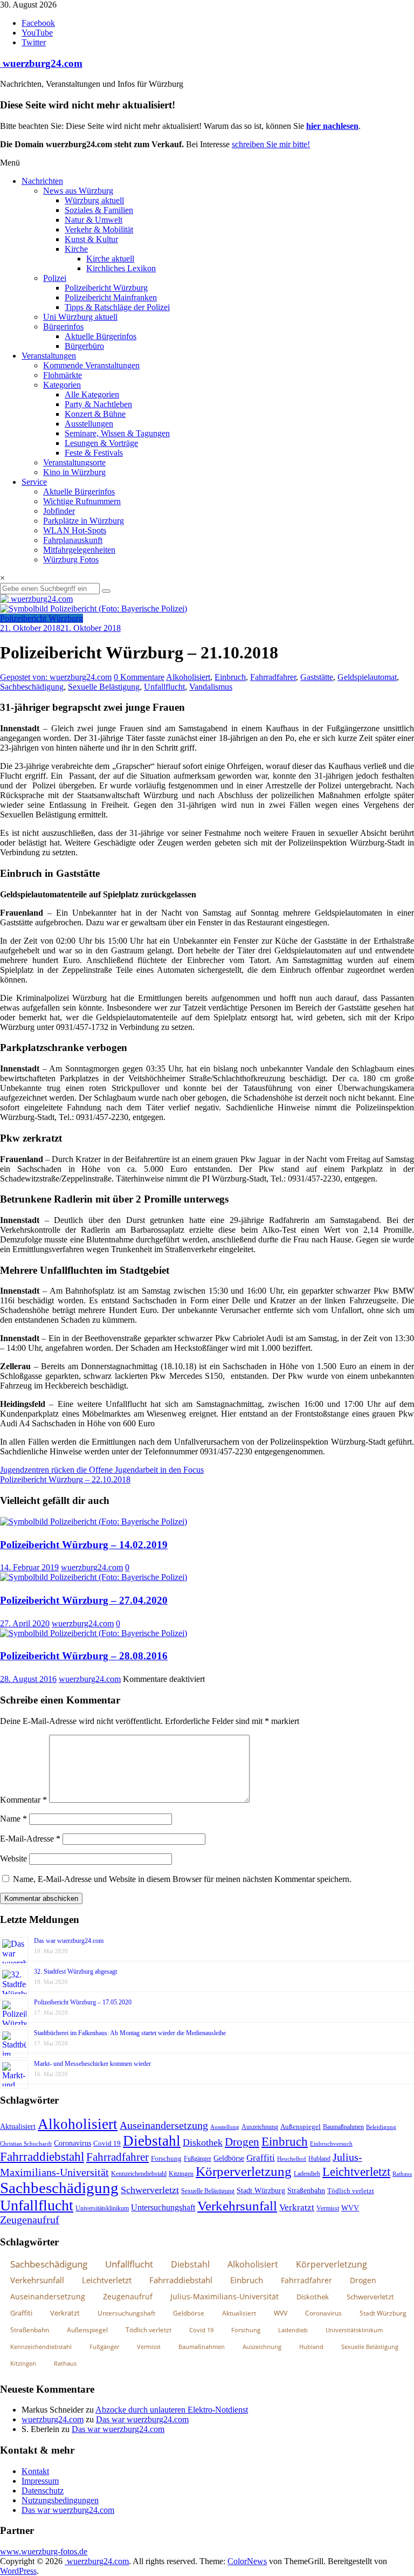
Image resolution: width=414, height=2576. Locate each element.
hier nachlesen (332, 126)
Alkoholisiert (188, 677)
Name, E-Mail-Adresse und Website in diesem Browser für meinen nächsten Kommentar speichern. (182, 1879)
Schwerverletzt (150, 2190)
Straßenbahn (306, 2191)
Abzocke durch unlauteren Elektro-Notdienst (172, 2410)
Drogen (242, 2142)
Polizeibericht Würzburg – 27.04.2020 (84, 1600)
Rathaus (402, 2174)
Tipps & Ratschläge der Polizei (117, 307)
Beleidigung (381, 2127)
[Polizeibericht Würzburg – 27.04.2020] (94, 1577)
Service (34, 482)
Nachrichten (42, 181)
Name (13, 1819)
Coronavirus (73, 2143)
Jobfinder (59, 511)
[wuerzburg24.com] (207, 599)
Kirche (76, 249)
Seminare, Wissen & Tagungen (117, 433)
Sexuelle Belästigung (104, 687)
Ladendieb (307, 2174)
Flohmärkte (63, 375)
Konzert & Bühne (95, 414)
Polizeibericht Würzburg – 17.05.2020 (83, 2002)
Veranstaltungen (49, 356)
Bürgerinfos (63, 327)
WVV (350, 2208)
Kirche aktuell (110, 259)
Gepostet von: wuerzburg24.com (56, 677)
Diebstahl (152, 2141)
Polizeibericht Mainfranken (111, 297)
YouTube (37, 33)
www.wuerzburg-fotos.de (44, 2551)
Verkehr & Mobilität (99, 229)
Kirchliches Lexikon (121, 268)
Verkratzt (297, 2207)
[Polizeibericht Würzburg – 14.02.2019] (94, 1521)
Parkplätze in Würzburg (84, 521)
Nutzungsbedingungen (60, 2500)
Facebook (38, 23)
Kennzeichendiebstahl (139, 2174)
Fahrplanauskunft (73, 540)
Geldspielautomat (367, 677)
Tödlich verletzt (351, 2191)
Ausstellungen (89, 424)
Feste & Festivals (94, 453)
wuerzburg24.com (41, 63)
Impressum (40, 2481)
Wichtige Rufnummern (82, 501)
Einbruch (230, 677)
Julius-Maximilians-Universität (225, 2296)
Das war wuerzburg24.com (69, 1941)
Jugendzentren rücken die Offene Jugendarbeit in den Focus (102, 1470)
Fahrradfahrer (273, 677)
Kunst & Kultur (91, 239)
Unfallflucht (164, 687)
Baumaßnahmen (343, 2127)
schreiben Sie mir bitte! (271, 144)
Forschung (166, 2158)
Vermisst (328, 2208)
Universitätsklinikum (102, 2208)
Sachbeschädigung (32, 687)
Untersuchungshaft (163, 2207)
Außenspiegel (301, 2127)
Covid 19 (107, 2143)
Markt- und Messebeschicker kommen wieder (92, 2064)
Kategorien (62, 385)
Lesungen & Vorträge (101, 443)
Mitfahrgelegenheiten (79, 550)
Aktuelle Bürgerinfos (101, 336)
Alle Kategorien (92, 394)
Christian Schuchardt (26, 2144)
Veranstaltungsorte (74, 462)
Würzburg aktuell (94, 200)
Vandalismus (211, 687)
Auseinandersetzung (164, 2125)
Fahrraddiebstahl (42, 2156)
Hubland (319, 2159)
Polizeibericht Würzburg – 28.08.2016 (84, 1656)
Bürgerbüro (84, 346)
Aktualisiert (18, 2126)
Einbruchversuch (331, 2144)
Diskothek (203, 2142)
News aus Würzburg (78, 191)
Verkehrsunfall (237, 2206)
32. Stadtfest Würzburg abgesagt (75, 1972)
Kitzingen (181, 2174)
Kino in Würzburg (74, 472)
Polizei (55, 278)
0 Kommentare (139, 677)
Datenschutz (43, 2491)
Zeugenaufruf (30, 2220)
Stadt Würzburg (261, 2191)
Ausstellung (225, 2127)
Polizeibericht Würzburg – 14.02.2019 (84, 1545)
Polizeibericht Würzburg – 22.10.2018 (65, 1479)
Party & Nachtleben (98, 404)
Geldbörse (229, 2158)
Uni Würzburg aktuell (80, 317)
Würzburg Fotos (71, 559)
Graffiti (261, 2158)
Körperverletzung (244, 2171)
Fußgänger (198, 2159)
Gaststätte (317, 677)
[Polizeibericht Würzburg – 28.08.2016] (94, 1633)
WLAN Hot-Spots (75, 530)
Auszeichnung (260, 2127)
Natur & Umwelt (94, 220)
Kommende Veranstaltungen (91, 365)
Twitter (34, 42)
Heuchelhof (292, 2159)
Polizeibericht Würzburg (106, 288)
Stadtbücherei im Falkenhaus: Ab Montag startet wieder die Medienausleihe (130, 2033)
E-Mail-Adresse (30, 1839)
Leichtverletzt (356, 2172)
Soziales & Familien (99, 210)
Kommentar (23, 1800)
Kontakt (35, 2471)
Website (13, 1859)
